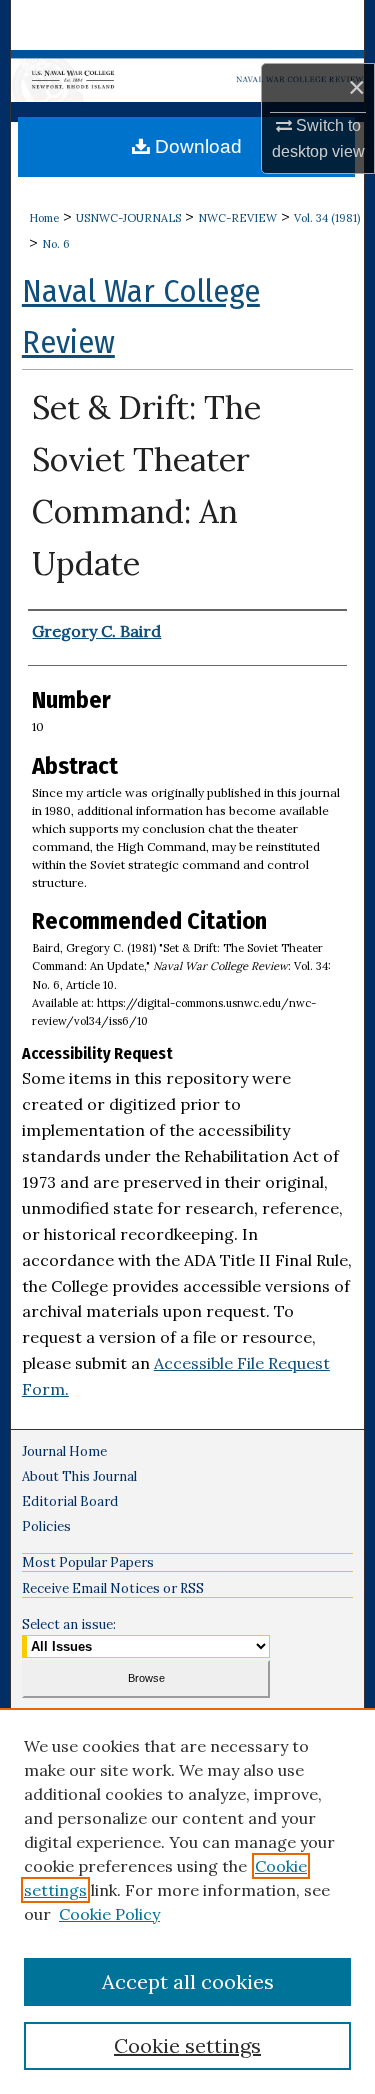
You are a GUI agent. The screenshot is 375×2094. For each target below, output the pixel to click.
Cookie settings (187, 2045)
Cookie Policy (109, 1914)
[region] (187, 1901)
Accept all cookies (188, 1981)
